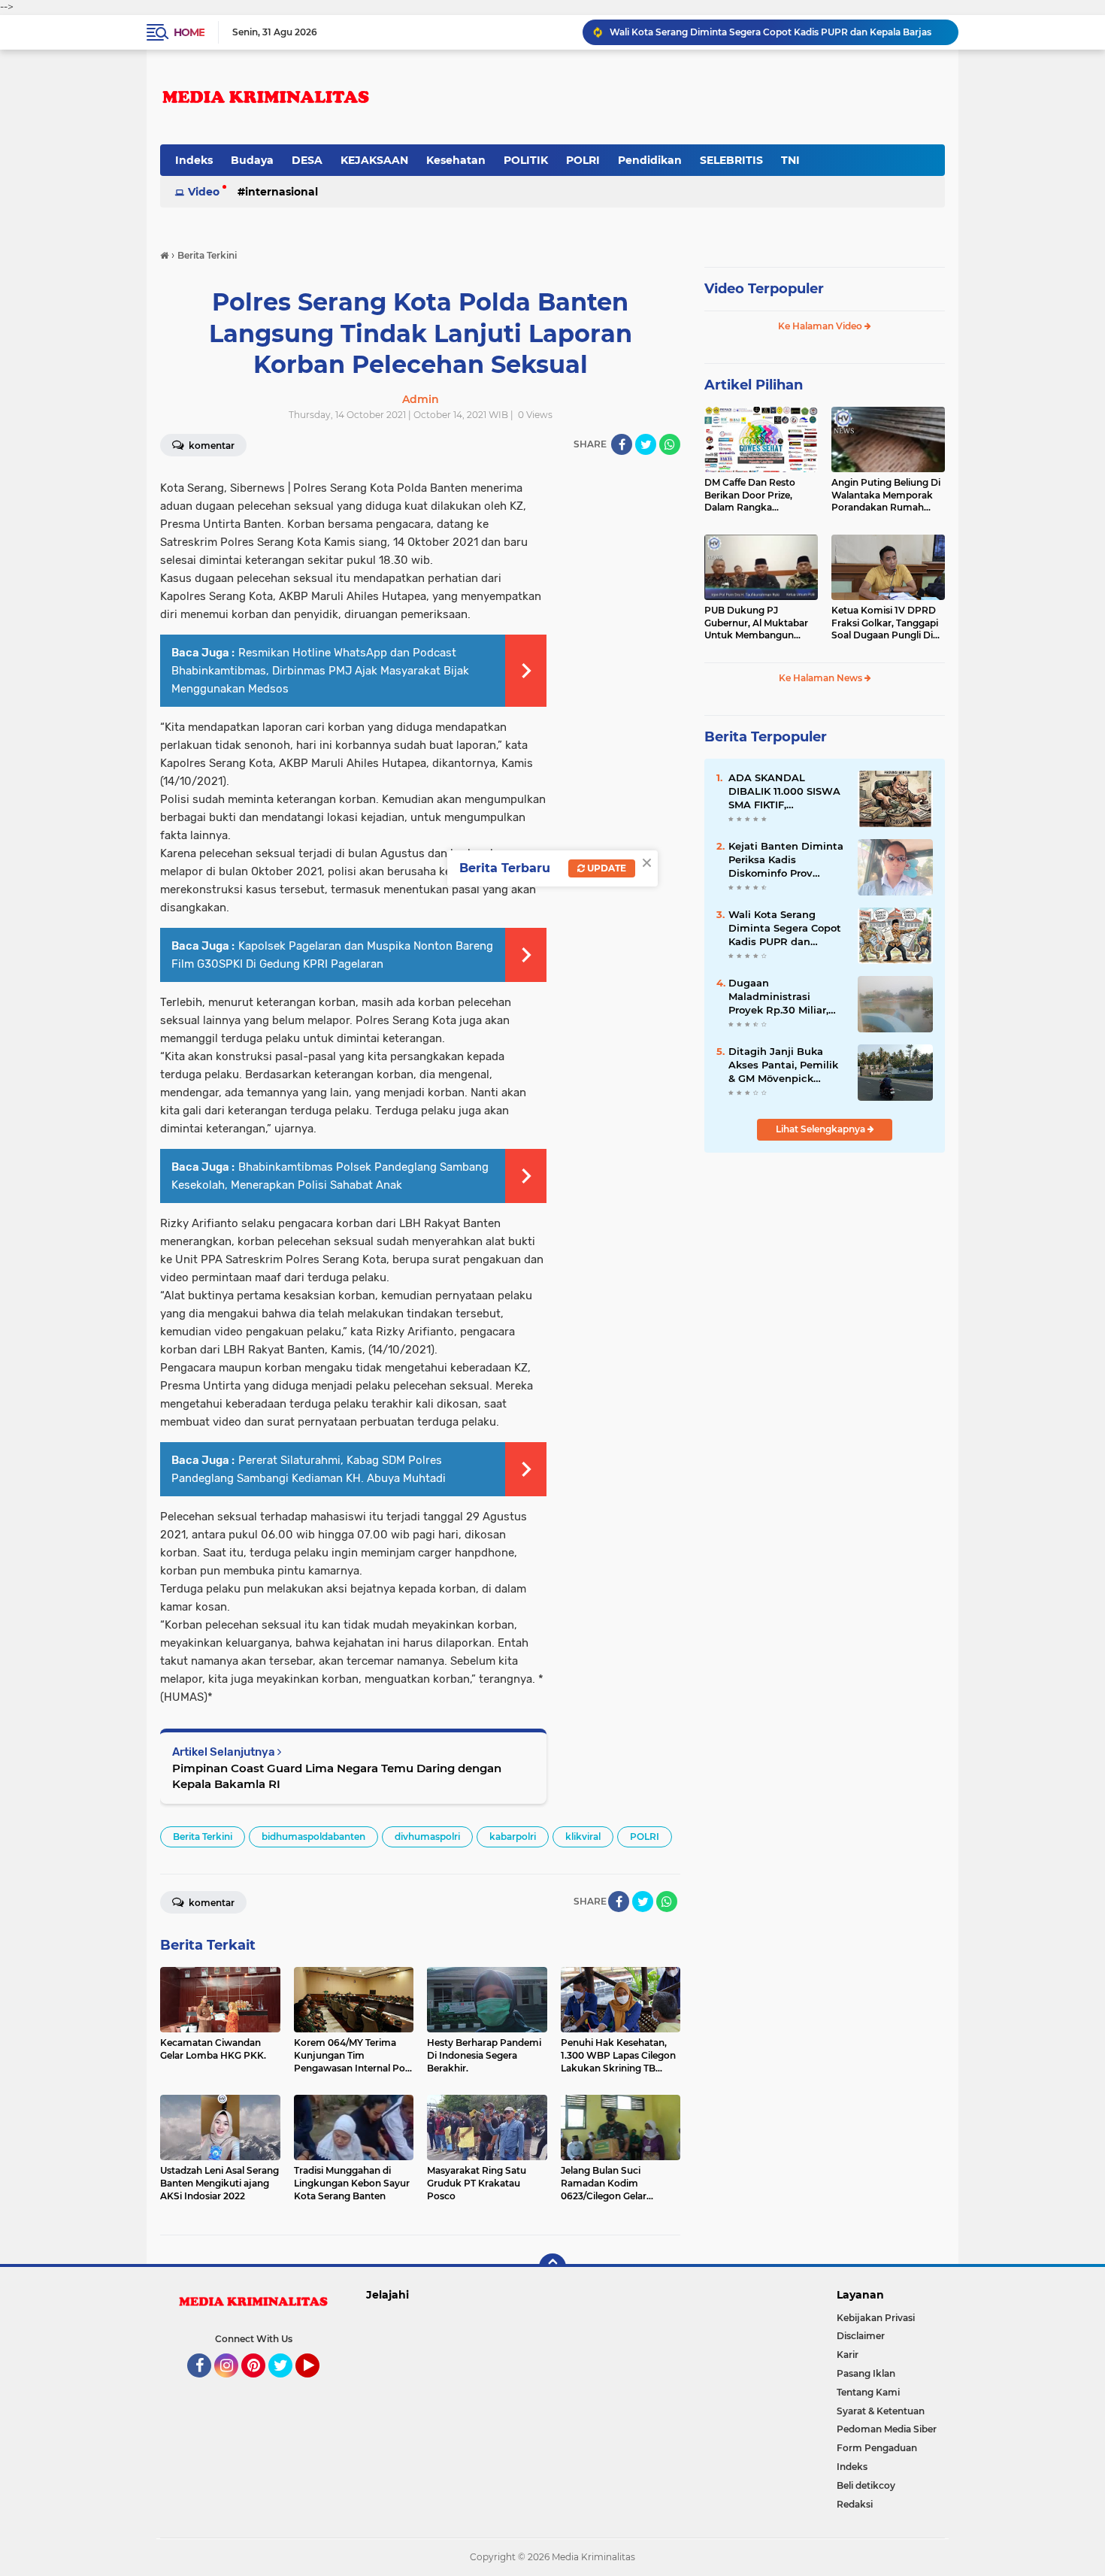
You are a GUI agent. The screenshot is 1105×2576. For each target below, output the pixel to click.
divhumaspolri (427, 1837)
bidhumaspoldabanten (313, 1837)
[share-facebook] (622, 444)
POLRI (583, 160)
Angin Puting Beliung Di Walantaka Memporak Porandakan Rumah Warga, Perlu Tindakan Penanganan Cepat (886, 496)
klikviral (583, 1837)
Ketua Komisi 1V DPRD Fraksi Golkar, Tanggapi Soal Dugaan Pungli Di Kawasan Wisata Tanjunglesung (885, 623)
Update (605, 868)
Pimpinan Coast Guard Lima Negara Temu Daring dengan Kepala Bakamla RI (337, 1776)
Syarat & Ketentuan (881, 2411)
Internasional (282, 192)
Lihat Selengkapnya (822, 1129)
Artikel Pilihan (754, 385)
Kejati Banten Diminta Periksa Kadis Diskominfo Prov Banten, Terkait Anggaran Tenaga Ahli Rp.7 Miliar (786, 860)
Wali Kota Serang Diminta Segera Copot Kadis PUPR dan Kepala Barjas (785, 929)
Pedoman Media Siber (887, 2429)
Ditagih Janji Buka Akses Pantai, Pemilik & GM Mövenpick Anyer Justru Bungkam (783, 1065)
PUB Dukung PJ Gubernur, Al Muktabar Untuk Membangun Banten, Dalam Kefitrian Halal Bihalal (759, 623)
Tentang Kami (868, 2392)
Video (204, 192)
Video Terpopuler (764, 289)
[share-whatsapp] (670, 444)
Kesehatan (456, 160)
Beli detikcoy (866, 2485)
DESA (307, 160)
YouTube (318, 2384)
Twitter (287, 2384)
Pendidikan (650, 160)
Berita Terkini (203, 1837)
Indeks (194, 160)
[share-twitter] (646, 444)
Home (189, 32)
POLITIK (526, 160)
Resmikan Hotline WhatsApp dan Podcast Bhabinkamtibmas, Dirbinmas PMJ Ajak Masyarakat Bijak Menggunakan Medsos (320, 671)
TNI (790, 160)
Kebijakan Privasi (876, 2318)
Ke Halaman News (822, 678)
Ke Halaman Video (821, 326)
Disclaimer (861, 2336)
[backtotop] (552, 2267)
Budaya (252, 160)
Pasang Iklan (866, 2373)
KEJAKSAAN (374, 160)
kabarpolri (513, 1837)
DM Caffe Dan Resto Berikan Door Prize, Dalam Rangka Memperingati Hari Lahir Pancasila (759, 496)
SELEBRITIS (731, 160)
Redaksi (855, 2504)
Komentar (210, 445)
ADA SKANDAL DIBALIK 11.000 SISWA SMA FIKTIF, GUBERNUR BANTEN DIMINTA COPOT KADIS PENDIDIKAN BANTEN (784, 792)
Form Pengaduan (877, 2448)
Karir (848, 2355)
